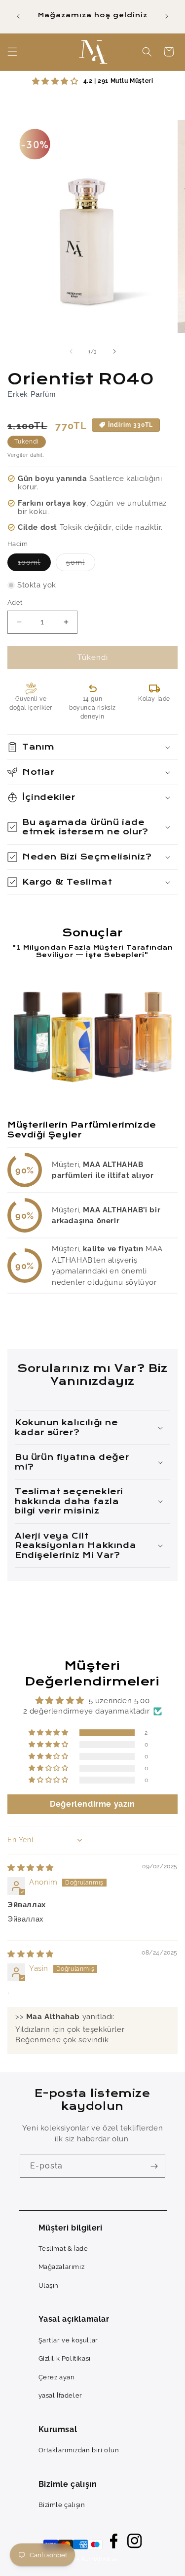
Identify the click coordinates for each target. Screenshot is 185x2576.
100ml (34, 565)
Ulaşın (49, 2285)
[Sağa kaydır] (114, 351)
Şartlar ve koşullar (68, 2340)
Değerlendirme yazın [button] (92, 1804)
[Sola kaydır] (71, 351)
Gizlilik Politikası (65, 2358)
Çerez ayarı (57, 2377)
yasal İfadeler (60, 2395)
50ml (81, 565)
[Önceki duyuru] (18, 16)
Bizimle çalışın (62, 2505)
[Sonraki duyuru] (167, 16)
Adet (15, 602)
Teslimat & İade (63, 2249)
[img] (31, 1868)
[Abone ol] (154, 2166)
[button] (12, 52)
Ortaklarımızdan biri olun (79, 2450)
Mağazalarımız (62, 2267)
